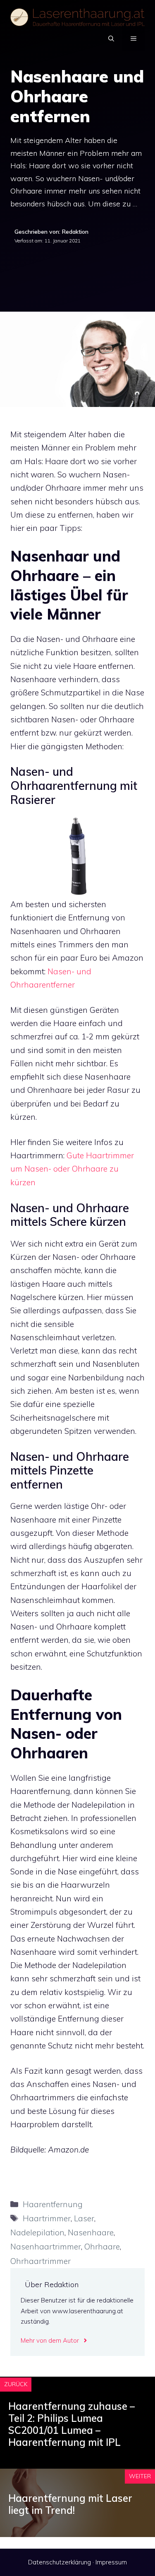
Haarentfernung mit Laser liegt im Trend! (70, 2504)
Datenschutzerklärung (60, 2562)
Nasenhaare (91, 2232)
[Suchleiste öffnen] (111, 39)
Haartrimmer (47, 2218)
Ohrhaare (102, 2247)
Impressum (111, 2562)
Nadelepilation (37, 2232)
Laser (84, 2218)
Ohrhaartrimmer (41, 2261)
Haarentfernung (53, 2204)
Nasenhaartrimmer (46, 2247)
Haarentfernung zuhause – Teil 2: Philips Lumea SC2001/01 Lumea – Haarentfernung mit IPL (72, 2424)
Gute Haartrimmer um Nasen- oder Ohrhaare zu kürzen (72, 1169)
